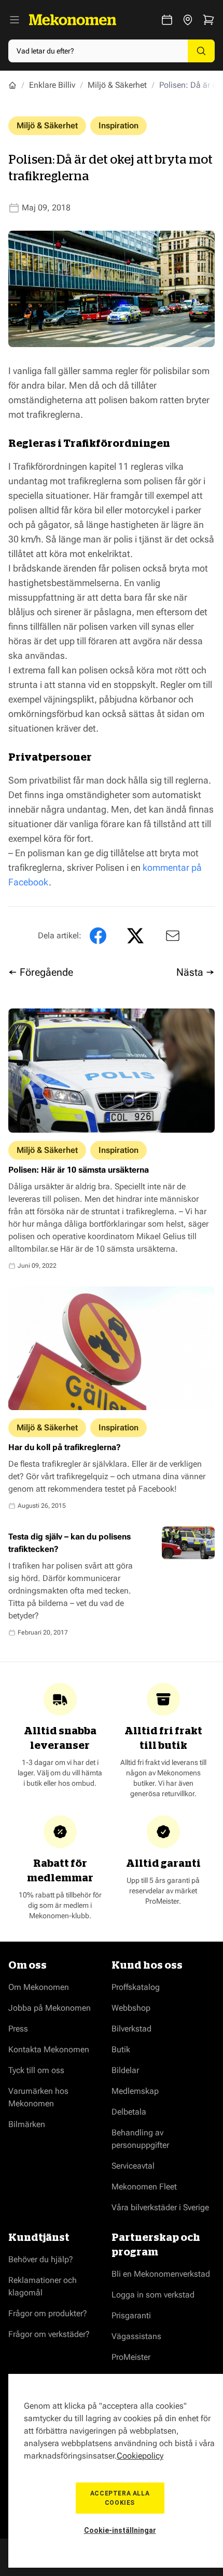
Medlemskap (135, 2091)
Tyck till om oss (36, 2070)
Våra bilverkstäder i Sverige (160, 2207)
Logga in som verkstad (153, 2295)
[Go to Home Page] (12, 85)
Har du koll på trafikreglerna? (65, 1447)
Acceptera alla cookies (120, 2498)
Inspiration (119, 125)
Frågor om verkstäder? (49, 2334)
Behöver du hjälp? (41, 2259)
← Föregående (41, 972)
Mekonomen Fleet (144, 2187)
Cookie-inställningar (120, 2530)
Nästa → (196, 972)
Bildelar (125, 2070)
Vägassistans (136, 2336)
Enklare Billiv (52, 85)
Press (18, 2029)
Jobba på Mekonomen (50, 2008)
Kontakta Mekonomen (49, 2049)
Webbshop (131, 2008)
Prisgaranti (131, 2315)
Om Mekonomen (39, 1987)
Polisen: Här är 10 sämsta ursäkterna (79, 1170)
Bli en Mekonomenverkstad (161, 2274)
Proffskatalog (136, 1987)
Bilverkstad (131, 2029)
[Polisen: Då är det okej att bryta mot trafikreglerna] (171, 936)
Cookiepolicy (140, 2456)
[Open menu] (15, 20)
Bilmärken (27, 2124)
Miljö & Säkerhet (117, 85)
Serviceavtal (133, 2166)
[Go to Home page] (73, 20)
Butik (121, 2049)
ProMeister (131, 2357)
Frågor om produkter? (48, 2313)
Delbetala (129, 2112)
